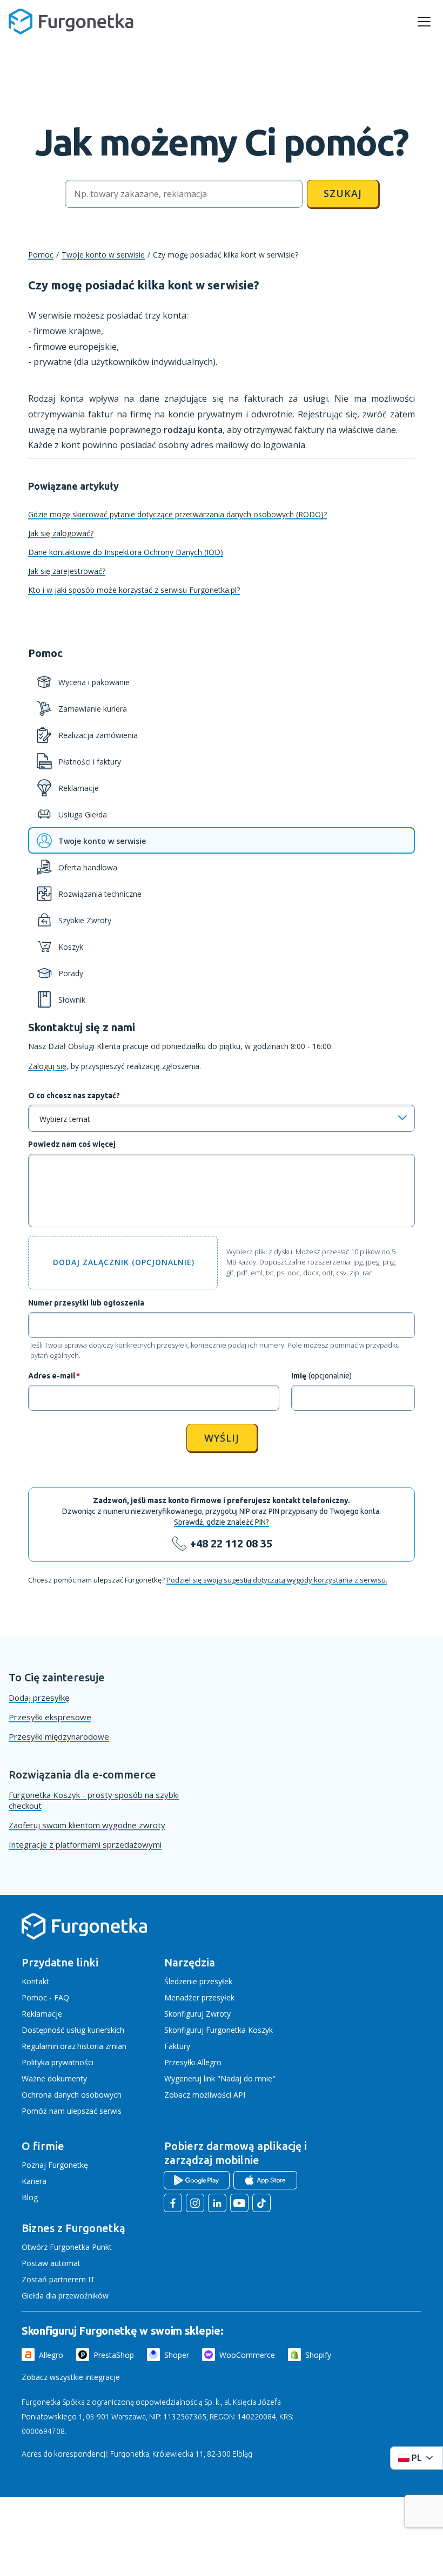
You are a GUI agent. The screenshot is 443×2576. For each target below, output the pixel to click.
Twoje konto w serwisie (103, 255)
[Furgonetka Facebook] (173, 2203)
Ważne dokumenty (54, 2078)
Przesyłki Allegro (193, 2062)
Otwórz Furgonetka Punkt (67, 2247)
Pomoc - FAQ (45, 1997)
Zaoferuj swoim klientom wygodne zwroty (87, 1825)
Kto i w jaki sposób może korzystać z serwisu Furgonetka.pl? (134, 590)
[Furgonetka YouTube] (239, 2203)
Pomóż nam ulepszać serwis (72, 2111)
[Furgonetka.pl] (71, 22)
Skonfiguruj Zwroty (197, 2014)
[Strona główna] (84, 1938)
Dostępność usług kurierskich (73, 2030)
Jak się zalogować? (61, 533)
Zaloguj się (47, 1066)
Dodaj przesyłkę (39, 1698)
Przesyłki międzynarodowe (59, 1736)
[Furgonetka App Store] (265, 2180)
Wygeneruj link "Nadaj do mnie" (220, 2078)
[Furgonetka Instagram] (195, 2203)
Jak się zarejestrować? (67, 571)
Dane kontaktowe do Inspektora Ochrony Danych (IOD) (126, 552)
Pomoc (41, 255)
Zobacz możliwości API (205, 2095)
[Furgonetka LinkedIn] (217, 2203)
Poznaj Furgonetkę (55, 2165)
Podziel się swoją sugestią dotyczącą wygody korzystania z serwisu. (277, 1580)
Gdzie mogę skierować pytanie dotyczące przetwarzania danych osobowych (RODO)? (177, 514)
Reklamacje (42, 2014)
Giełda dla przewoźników (65, 2296)
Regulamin (40, 2046)
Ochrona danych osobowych (72, 2095)
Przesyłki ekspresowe (50, 1717)
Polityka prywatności (58, 2062)
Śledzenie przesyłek (198, 1981)
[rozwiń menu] (424, 22)
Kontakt (35, 1981)
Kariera (34, 2181)
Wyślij (222, 1438)
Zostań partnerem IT (58, 2279)
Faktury (177, 2046)
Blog (30, 2197)
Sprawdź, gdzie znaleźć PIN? (222, 1522)
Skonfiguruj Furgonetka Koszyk (219, 2030)
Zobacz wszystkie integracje (71, 2377)
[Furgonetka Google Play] (197, 2180)
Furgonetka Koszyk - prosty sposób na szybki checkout (94, 1800)
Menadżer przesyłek (199, 1997)
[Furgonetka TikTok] (261, 2203)
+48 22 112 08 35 (231, 1543)
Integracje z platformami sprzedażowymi (85, 1844)
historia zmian (102, 2046)
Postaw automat (51, 2263)
